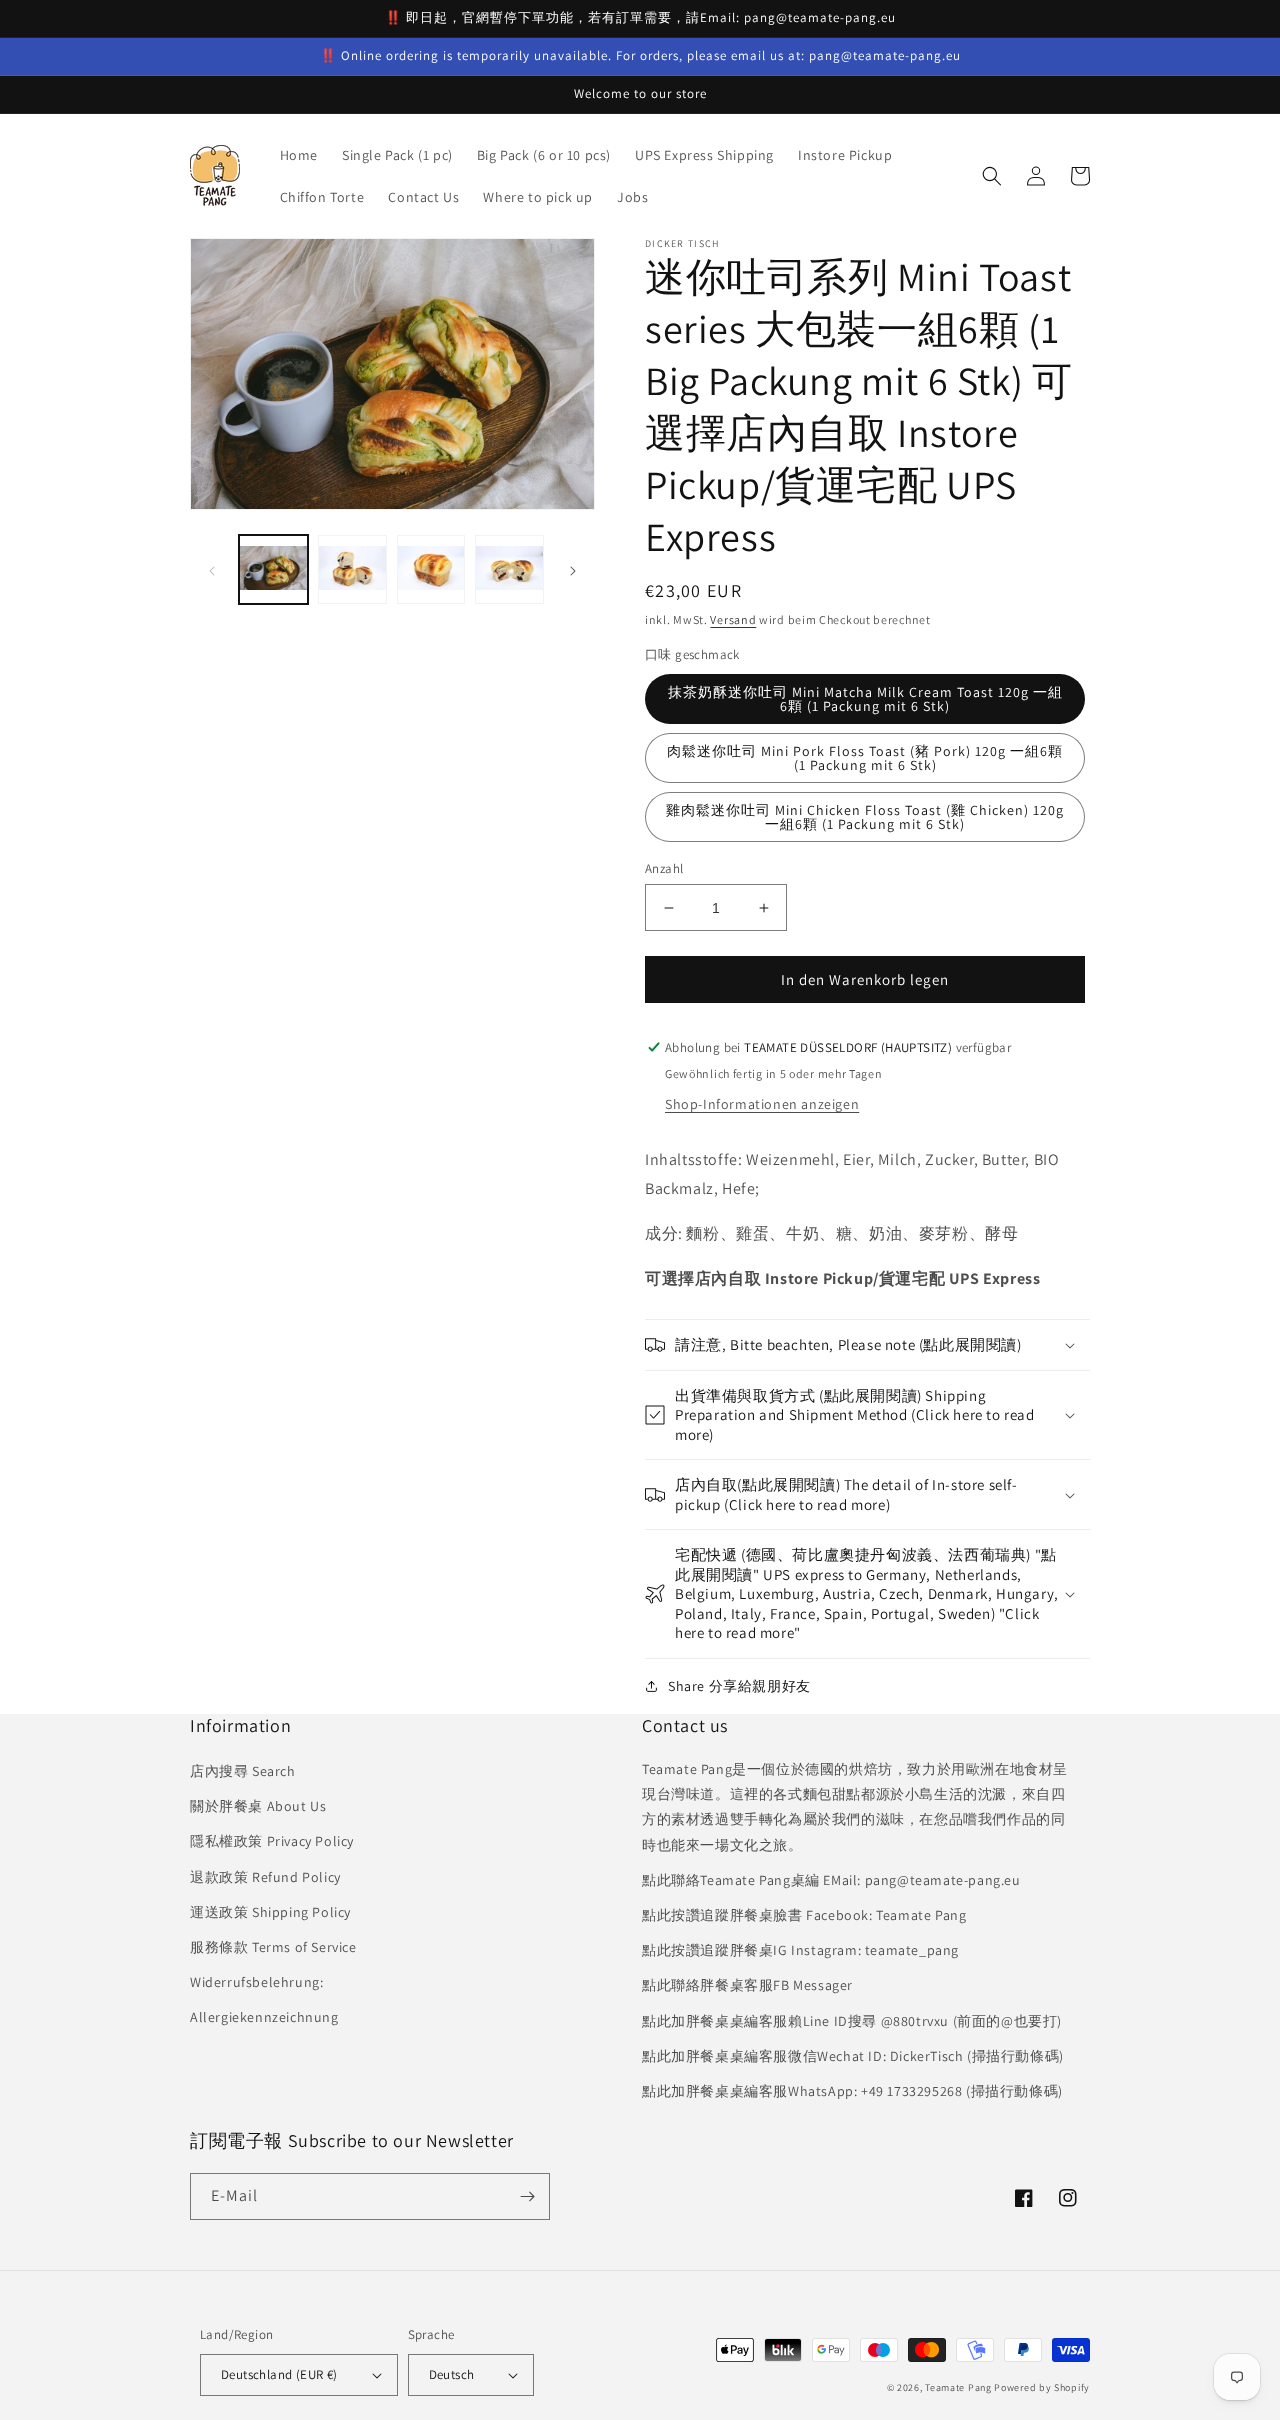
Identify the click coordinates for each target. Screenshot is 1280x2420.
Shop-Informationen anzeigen (762, 1104)
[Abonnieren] (527, 2196)
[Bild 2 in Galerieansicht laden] (352, 569)
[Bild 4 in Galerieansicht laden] (509, 569)
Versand (733, 619)
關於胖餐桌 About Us (258, 1806)
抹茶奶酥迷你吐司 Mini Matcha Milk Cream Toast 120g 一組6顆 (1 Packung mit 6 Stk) (865, 699)
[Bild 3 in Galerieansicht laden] (431, 569)
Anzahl (664, 868)
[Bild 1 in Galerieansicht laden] (273, 569)
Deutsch (452, 2374)
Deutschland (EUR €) (279, 2374)
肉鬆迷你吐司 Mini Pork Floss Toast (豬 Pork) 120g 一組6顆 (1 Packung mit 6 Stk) (865, 758)
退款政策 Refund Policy (265, 1877)
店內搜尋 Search (243, 1771)
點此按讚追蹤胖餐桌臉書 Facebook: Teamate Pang (804, 1915)
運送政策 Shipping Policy (270, 1912)
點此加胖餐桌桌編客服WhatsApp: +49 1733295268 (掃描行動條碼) (852, 2091)
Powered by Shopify (1042, 2387)
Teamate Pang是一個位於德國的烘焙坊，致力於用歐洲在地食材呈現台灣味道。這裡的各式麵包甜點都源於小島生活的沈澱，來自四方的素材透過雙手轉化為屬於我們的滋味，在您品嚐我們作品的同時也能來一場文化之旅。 (855, 1807)
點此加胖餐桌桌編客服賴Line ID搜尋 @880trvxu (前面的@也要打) (852, 2021)
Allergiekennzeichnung (264, 2017)
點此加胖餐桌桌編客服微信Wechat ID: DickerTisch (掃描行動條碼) (853, 2056)
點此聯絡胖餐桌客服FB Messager (747, 1985)
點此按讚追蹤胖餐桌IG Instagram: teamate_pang (800, 1950)
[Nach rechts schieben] (573, 570)
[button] (992, 176)
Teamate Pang (958, 2387)
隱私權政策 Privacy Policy (272, 1841)
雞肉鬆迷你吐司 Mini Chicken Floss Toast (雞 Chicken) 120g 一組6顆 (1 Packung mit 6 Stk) (865, 817)
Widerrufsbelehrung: (256, 1982)
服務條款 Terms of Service (273, 1947)
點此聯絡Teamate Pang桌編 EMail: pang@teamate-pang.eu (831, 1880)
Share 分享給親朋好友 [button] (739, 1686)
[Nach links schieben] (212, 570)
